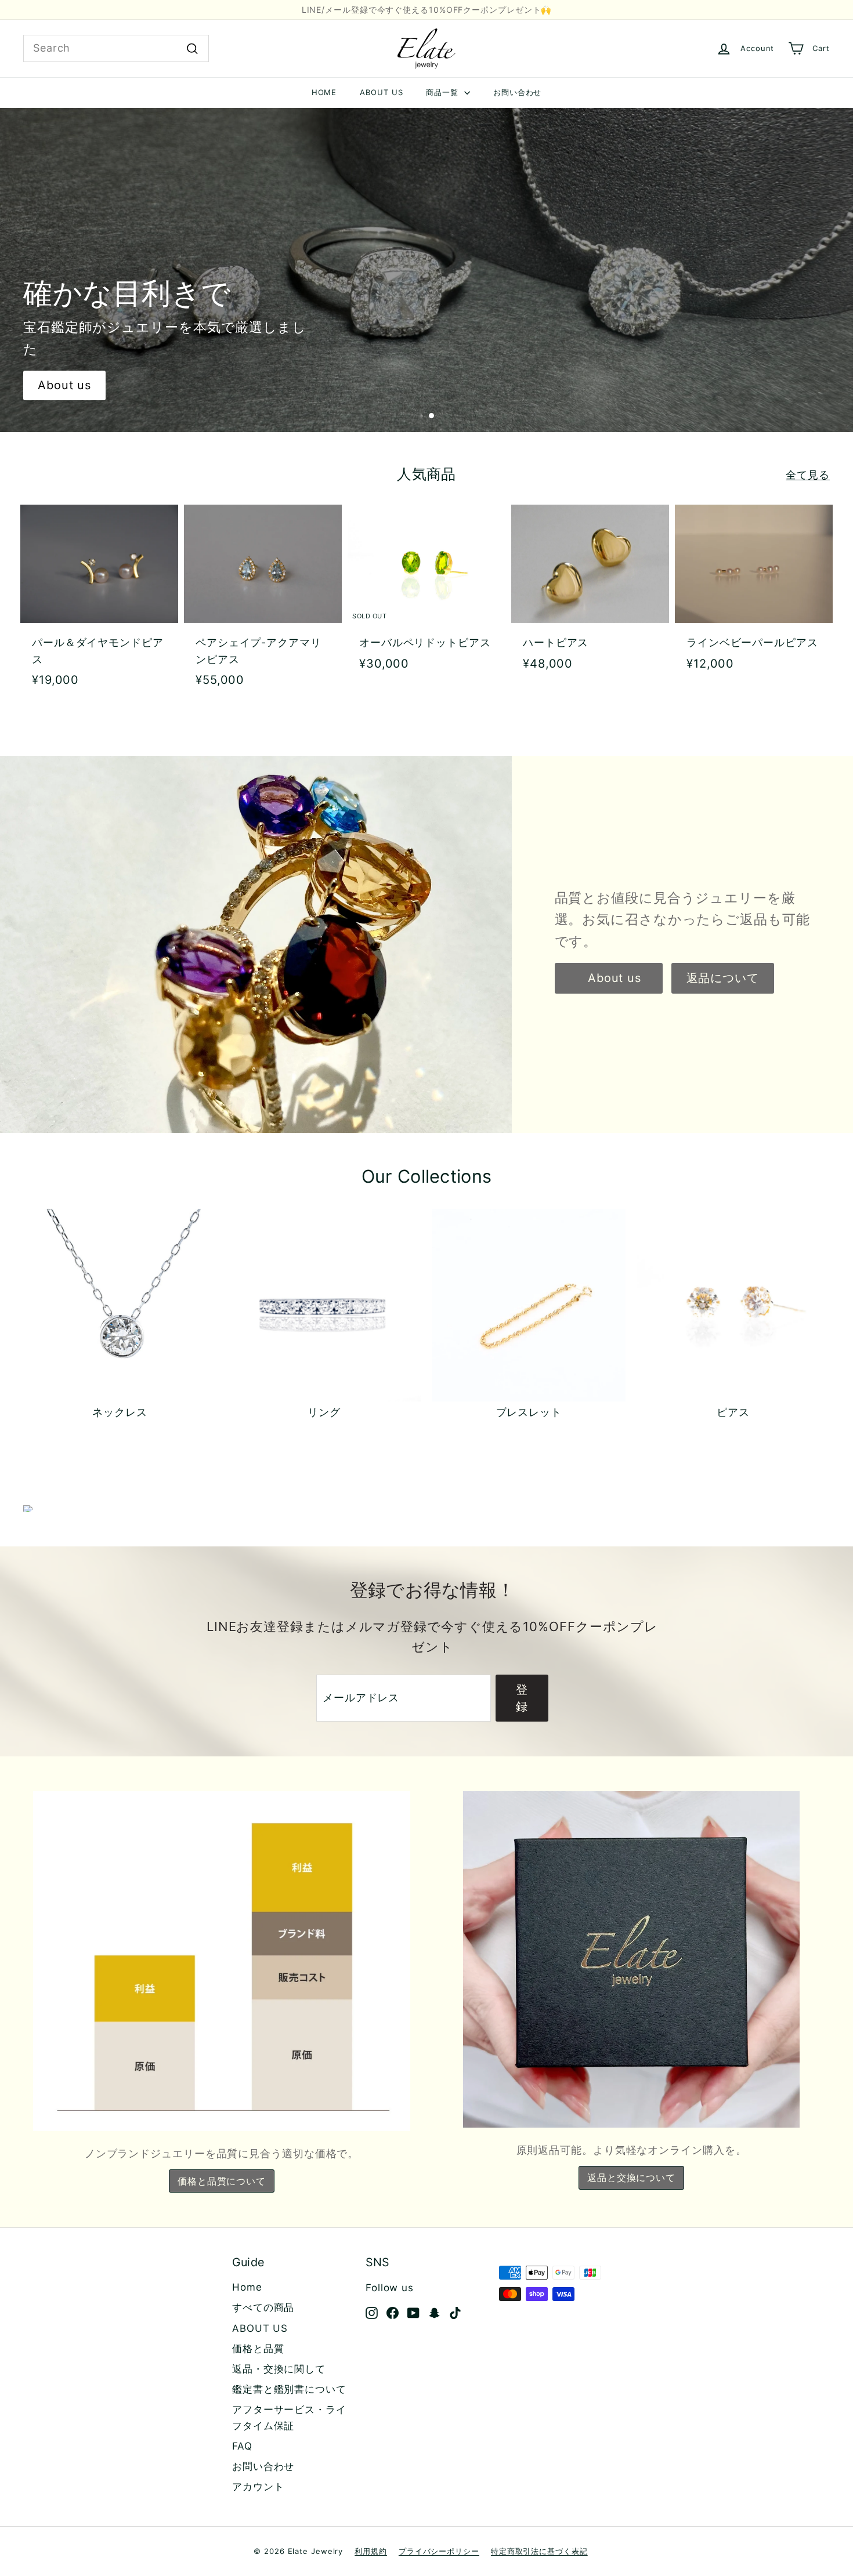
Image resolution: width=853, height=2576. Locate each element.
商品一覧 (444, 92)
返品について (723, 978)
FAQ (242, 2446)
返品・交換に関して (279, 2369)
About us (64, 385)
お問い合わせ (517, 92)
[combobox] (116, 48)
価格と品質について (222, 2181)
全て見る (808, 475)
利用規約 (371, 2551)
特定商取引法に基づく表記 (539, 2551)
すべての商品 (263, 2307)
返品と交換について (631, 2178)
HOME (324, 92)
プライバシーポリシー (439, 2551)
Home (247, 2287)
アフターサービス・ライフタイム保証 (289, 2417)
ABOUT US (381, 92)
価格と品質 (258, 2349)
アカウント (258, 2487)
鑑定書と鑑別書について (289, 2389)
